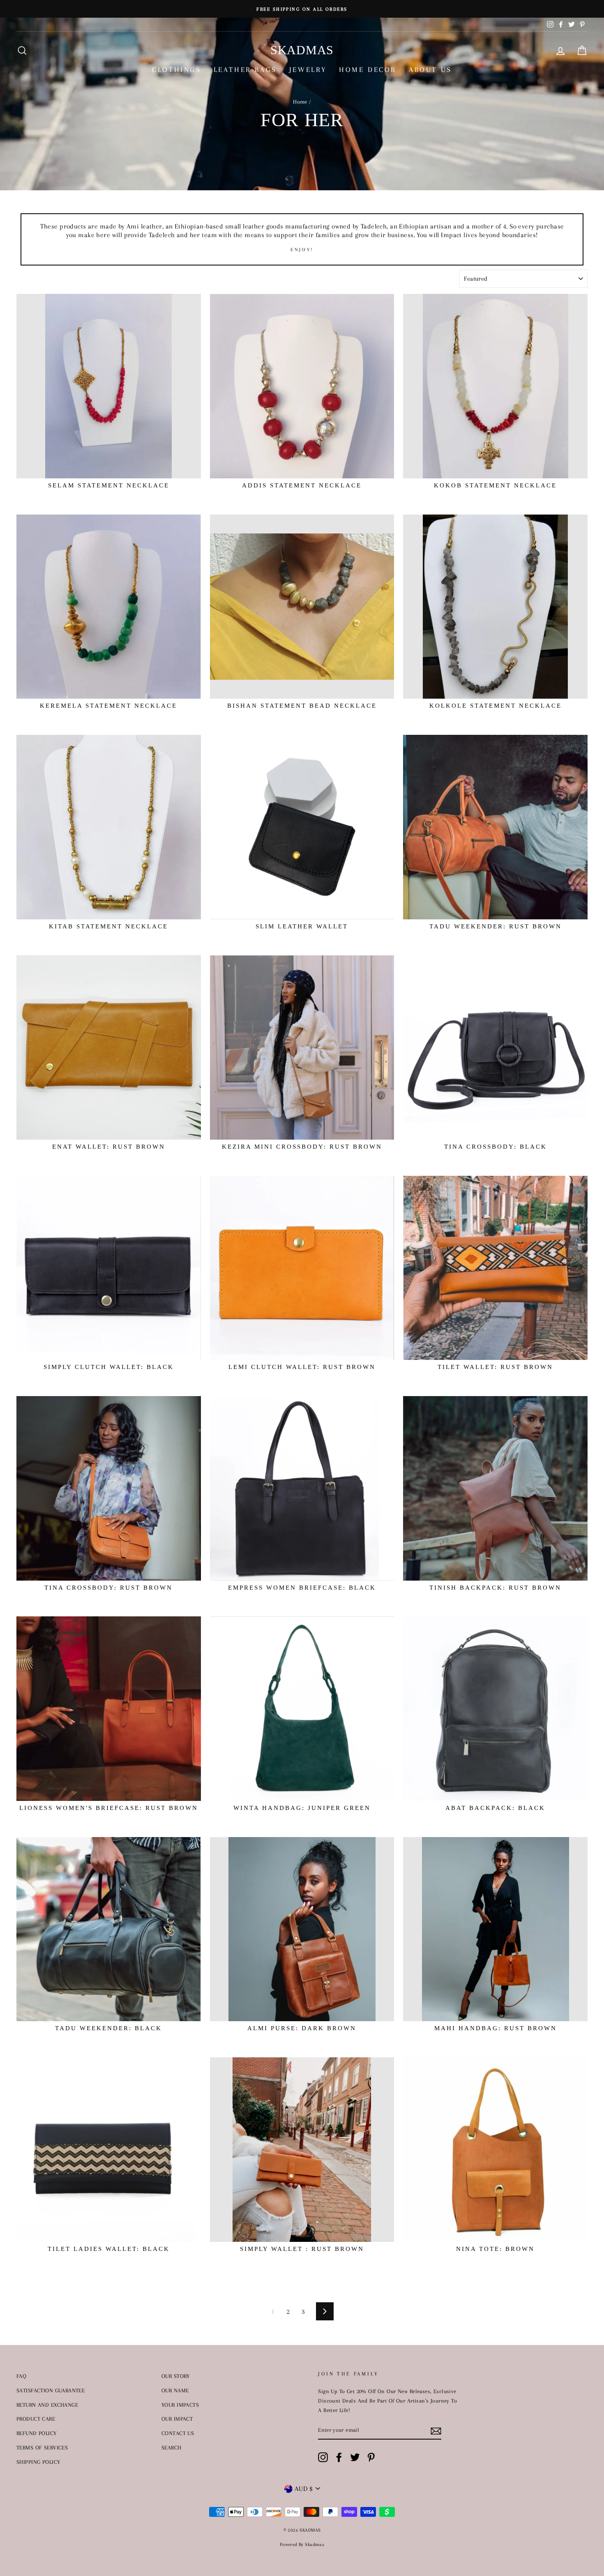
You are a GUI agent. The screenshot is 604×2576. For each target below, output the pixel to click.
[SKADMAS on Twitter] (355, 2457)
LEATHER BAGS (245, 69)
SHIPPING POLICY (38, 2462)
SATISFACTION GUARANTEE (51, 2390)
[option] (302, 9)
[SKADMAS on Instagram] (323, 2457)
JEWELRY (308, 69)
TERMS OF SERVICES (42, 2447)
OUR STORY (176, 2376)
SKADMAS (302, 50)
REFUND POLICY (37, 2433)
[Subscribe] (436, 2430)
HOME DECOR (368, 69)
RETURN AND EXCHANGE (47, 2405)
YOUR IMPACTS (180, 2405)
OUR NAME (175, 2390)
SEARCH (172, 2447)
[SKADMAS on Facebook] (339, 2457)
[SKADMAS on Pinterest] (371, 2457)
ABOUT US (430, 69)
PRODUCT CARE (36, 2419)
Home (300, 102)
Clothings (176, 69)
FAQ (21, 2376)
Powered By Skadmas (302, 2545)
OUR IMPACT (177, 2419)
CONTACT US (178, 2433)
